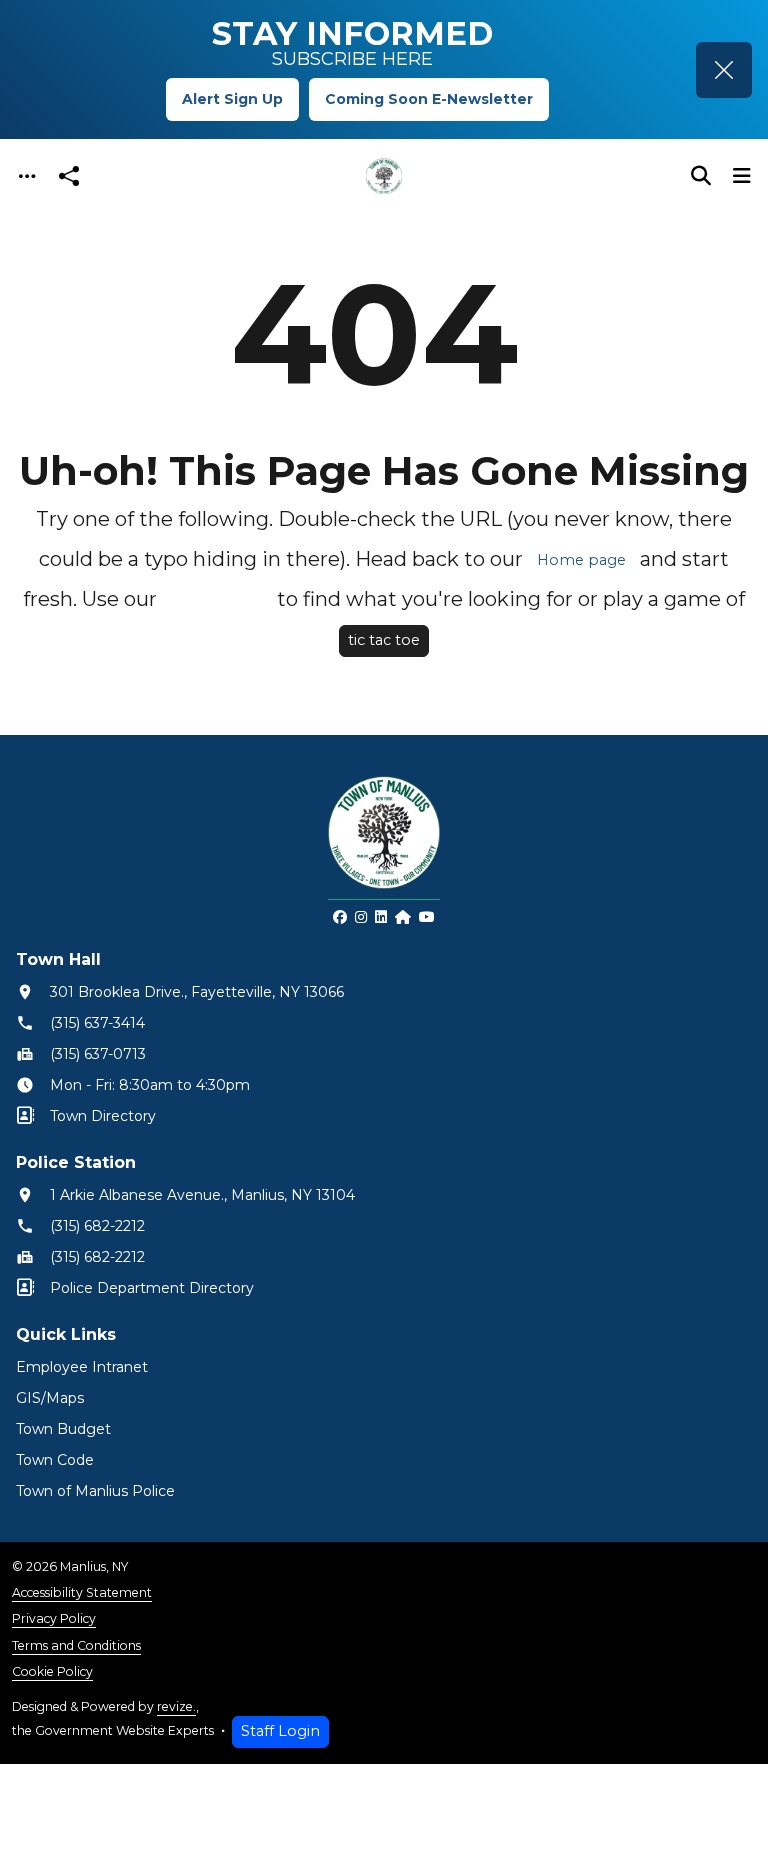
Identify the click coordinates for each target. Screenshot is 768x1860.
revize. (176, 1706)
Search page (217, 600)
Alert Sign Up (232, 99)
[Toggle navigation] (27, 176)
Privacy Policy (54, 1618)
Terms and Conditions (76, 1645)
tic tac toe (384, 640)
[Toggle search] (701, 176)
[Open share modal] (69, 176)
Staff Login (280, 1731)
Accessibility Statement (82, 1592)
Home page (581, 560)
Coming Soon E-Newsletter (429, 99)
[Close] (724, 70)
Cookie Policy (52, 1671)
